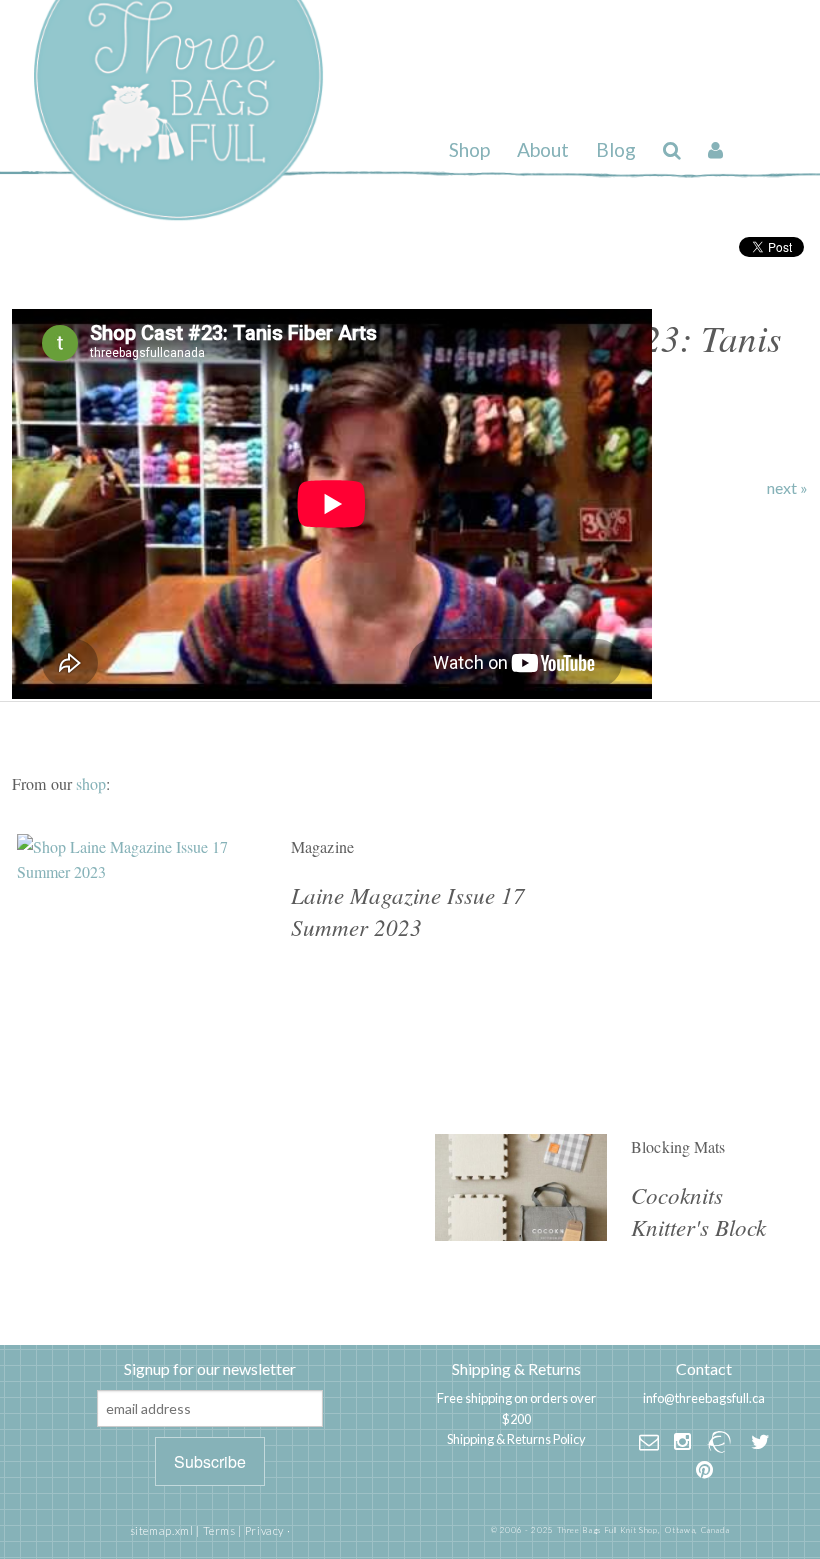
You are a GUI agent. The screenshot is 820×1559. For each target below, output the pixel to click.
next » (787, 488)
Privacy (264, 1530)
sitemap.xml (162, 1530)
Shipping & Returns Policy (516, 1439)
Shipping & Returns (516, 1368)
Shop (469, 149)
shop (91, 783)
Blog (616, 149)
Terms (219, 1530)
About (543, 149)
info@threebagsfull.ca (704, 1398)
